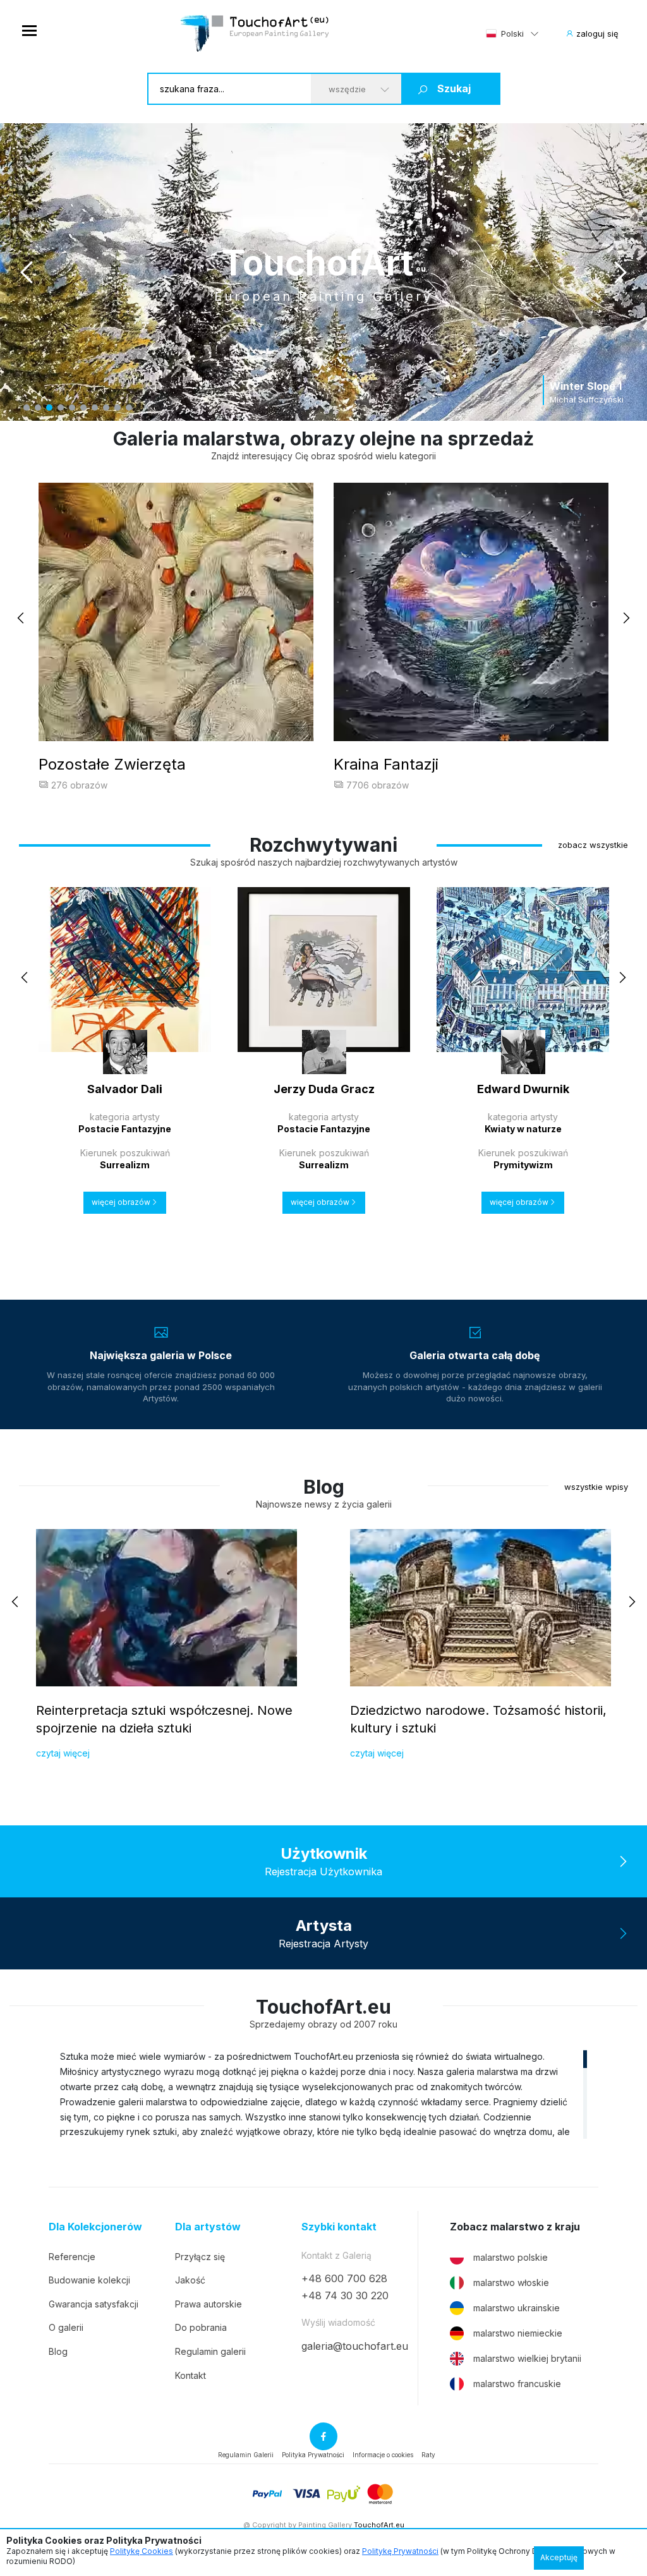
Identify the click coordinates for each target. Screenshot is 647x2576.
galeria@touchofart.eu (355, 2346)
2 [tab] (38, 408)
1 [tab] (27, 408)
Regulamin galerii (210, 2351)
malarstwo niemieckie (518, 2333)
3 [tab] (49, 408)
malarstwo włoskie (511, 2283)
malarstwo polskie (511, 2257)
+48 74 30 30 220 (345, 2295)
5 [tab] (72, 408)
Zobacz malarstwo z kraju (515, 2227)
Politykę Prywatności (400, 2551)
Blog (58, 2351)
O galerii (66, 2327)
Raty (428, 2455)
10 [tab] (129, 408)
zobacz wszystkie (593, 845)
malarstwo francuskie (517, 2384)
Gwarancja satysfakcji (94, 2304)
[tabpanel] (323, 272)
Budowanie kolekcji (89, 2280)
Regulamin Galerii (246, 2455)
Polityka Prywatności (313, 2455)
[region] (323, 2094)
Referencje (72, 2257)
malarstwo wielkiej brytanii (527, 2358)
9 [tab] (118, 408)
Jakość (190, 2280)
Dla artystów (208, 2227)
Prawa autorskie (209, 2304)
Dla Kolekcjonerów (95, 2227)
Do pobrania (201, 2327)
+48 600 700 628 (344, 2278)
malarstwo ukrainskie (517, 2308)
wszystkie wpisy (596, 1487)
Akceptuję (559, 2557)
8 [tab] (106, 408)
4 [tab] (61, 408)
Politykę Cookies (142, 2551)
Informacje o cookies (383, 2455)
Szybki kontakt (339, 2227)
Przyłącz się (200, 2257)
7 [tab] (95, 408)
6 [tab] (83, 408)
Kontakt (190, 2375)
